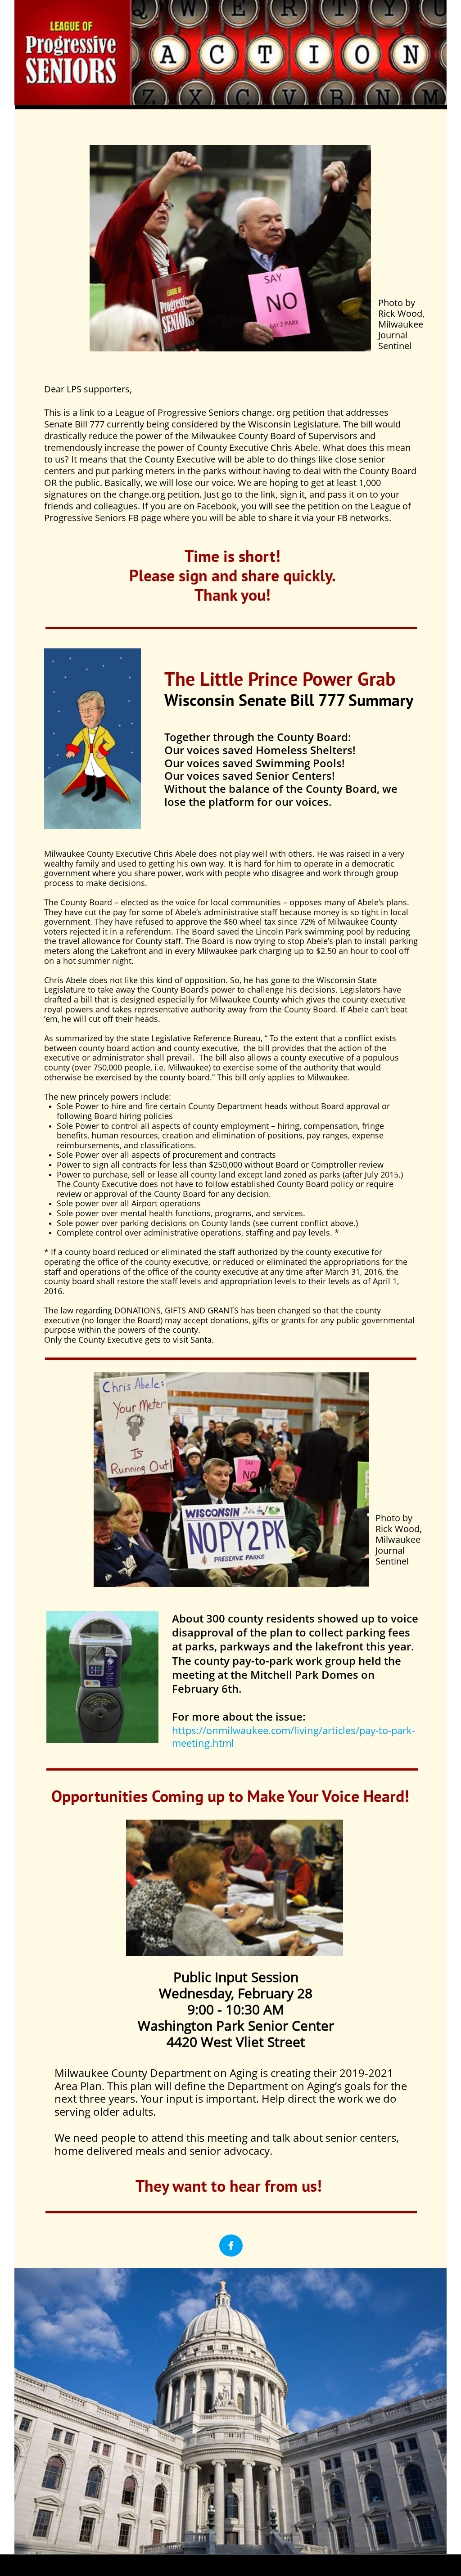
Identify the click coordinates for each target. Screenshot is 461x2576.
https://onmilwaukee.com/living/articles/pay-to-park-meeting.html (294, 1737)
